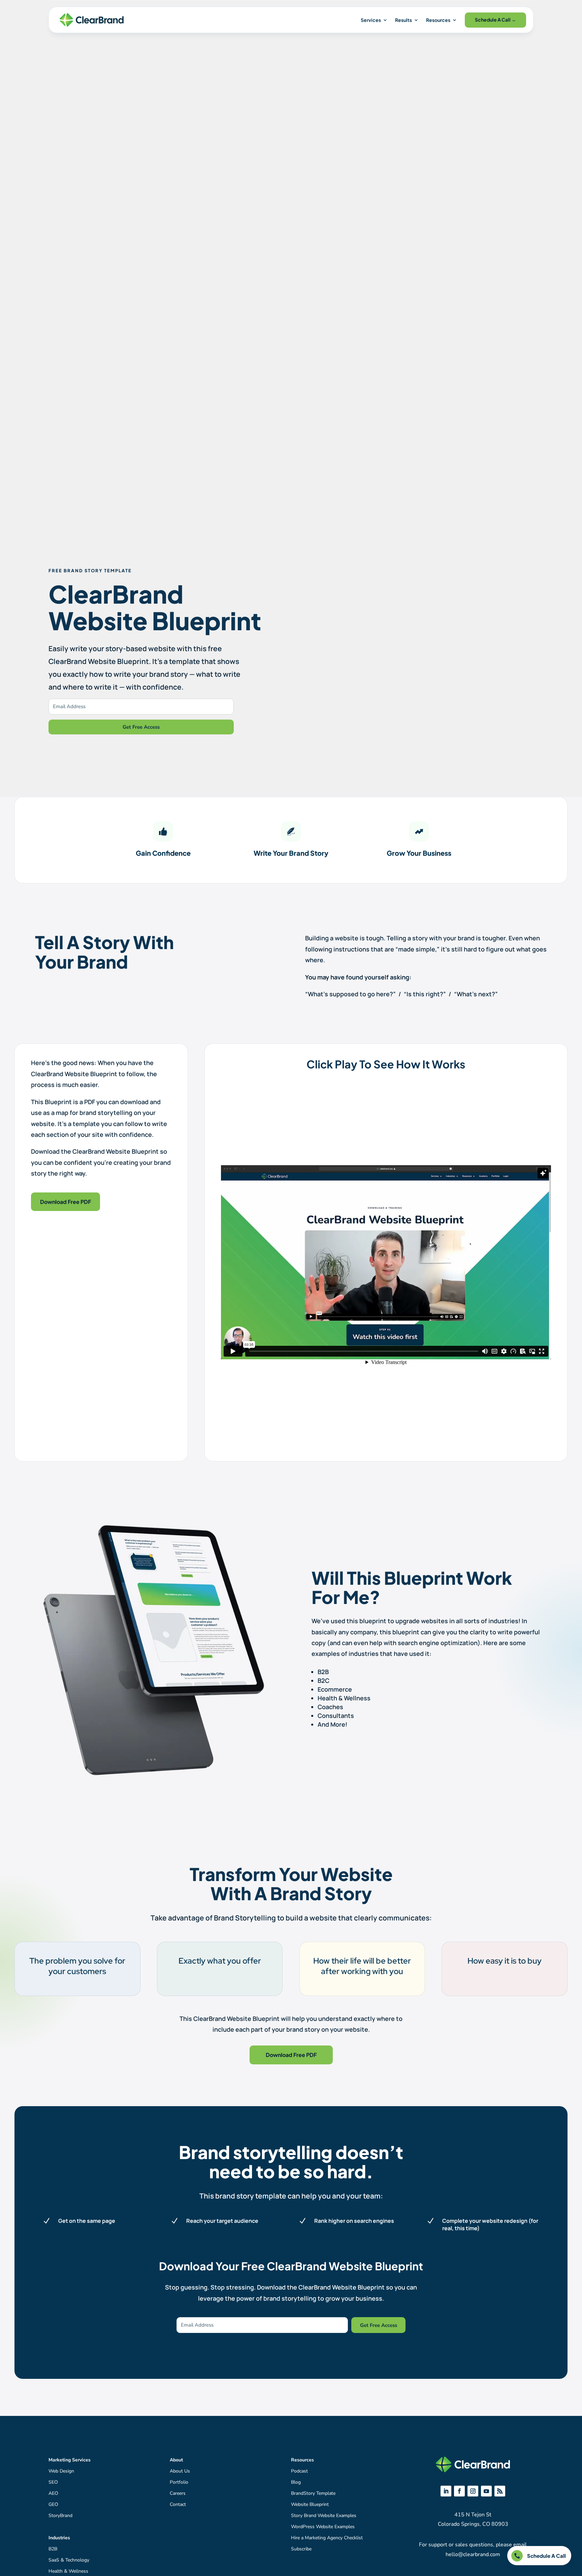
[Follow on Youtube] (486, 2491)
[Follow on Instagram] (473, 2491)
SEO (53, 2482)
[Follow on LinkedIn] (446, 2491)
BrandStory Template (313, 2493)
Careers (178, 2493)
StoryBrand (60, 2516)
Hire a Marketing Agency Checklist (327, 2538)
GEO (53, 2504)
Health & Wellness (68, 2571)
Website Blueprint (310, 2504)
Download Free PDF (66, 1202)
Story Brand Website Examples (324, 2516)
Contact (178, 2504)
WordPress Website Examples (323, 2527)
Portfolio (179, 2482)
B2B (53, 2549)
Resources (438, 20)
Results (403, 20)
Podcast (299, 2471)
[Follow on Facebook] (459, 2491)
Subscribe (301, 2549)
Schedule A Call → (495, 20)
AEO (53, 2493)
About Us (180, 2471)
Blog (296, 2482)
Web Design (61, 2471)
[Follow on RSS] (500, 2491)
